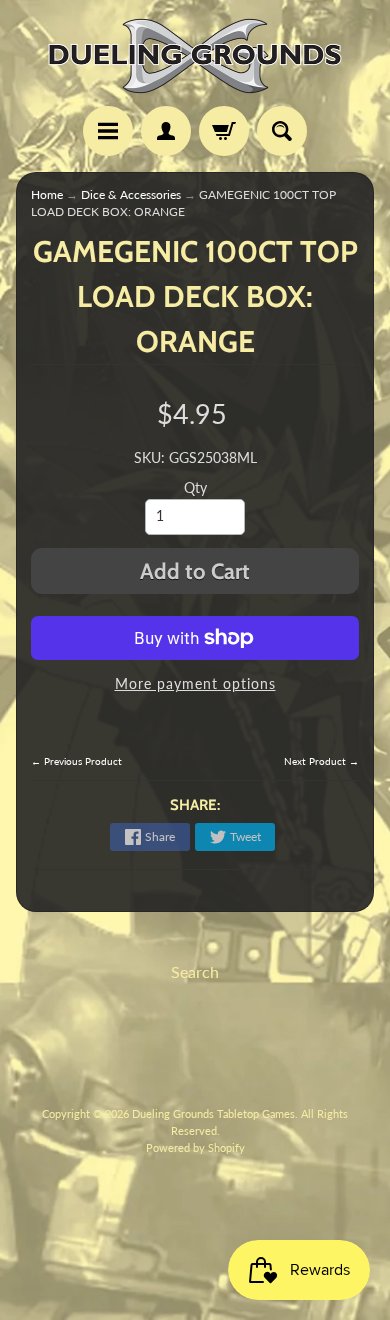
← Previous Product (76, 761)
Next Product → (321, 761)
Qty (195, 488)
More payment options (195, 684)
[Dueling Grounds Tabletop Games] (195, 56)
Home (47, 194)
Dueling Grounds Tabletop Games (213, 1113)
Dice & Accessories (131, 194)
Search (195, 971)
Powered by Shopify (195, 1147)
